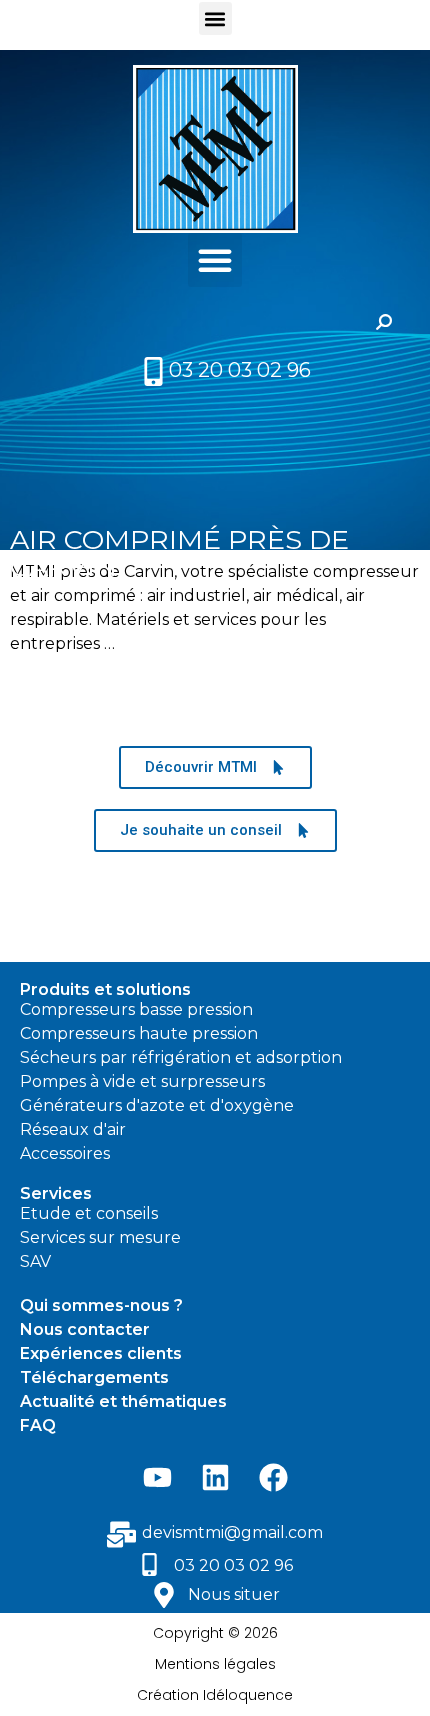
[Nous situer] (164, 1595)
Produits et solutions (105, 989)
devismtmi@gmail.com (232, 1532)
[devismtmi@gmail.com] (121, 1534)
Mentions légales (215, 1664)
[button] (215, 18)
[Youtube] (157, 1477)
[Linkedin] (215, 1477)
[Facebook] (273, 1477)
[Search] (384, 322)
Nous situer (234, 1594)
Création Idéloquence (215, 1695)
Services (56, 1193)
